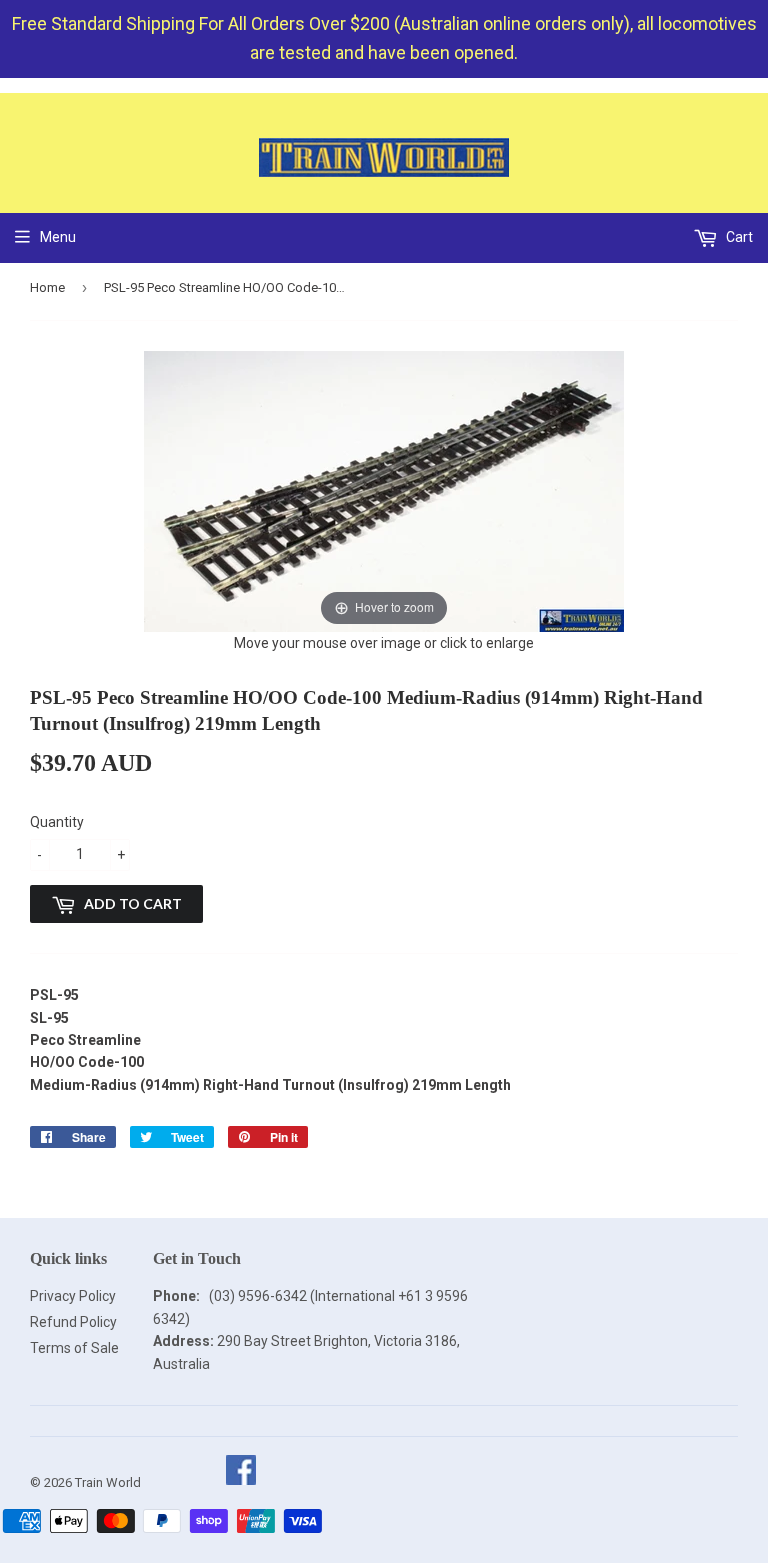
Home (47, 287)
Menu (58, 237)
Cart (738, 237)
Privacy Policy (73, 1296)
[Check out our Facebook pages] (240, 1482)
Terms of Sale (74, 1348)
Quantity (57, 822)
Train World (108, 1482)
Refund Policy (73, 1322)
